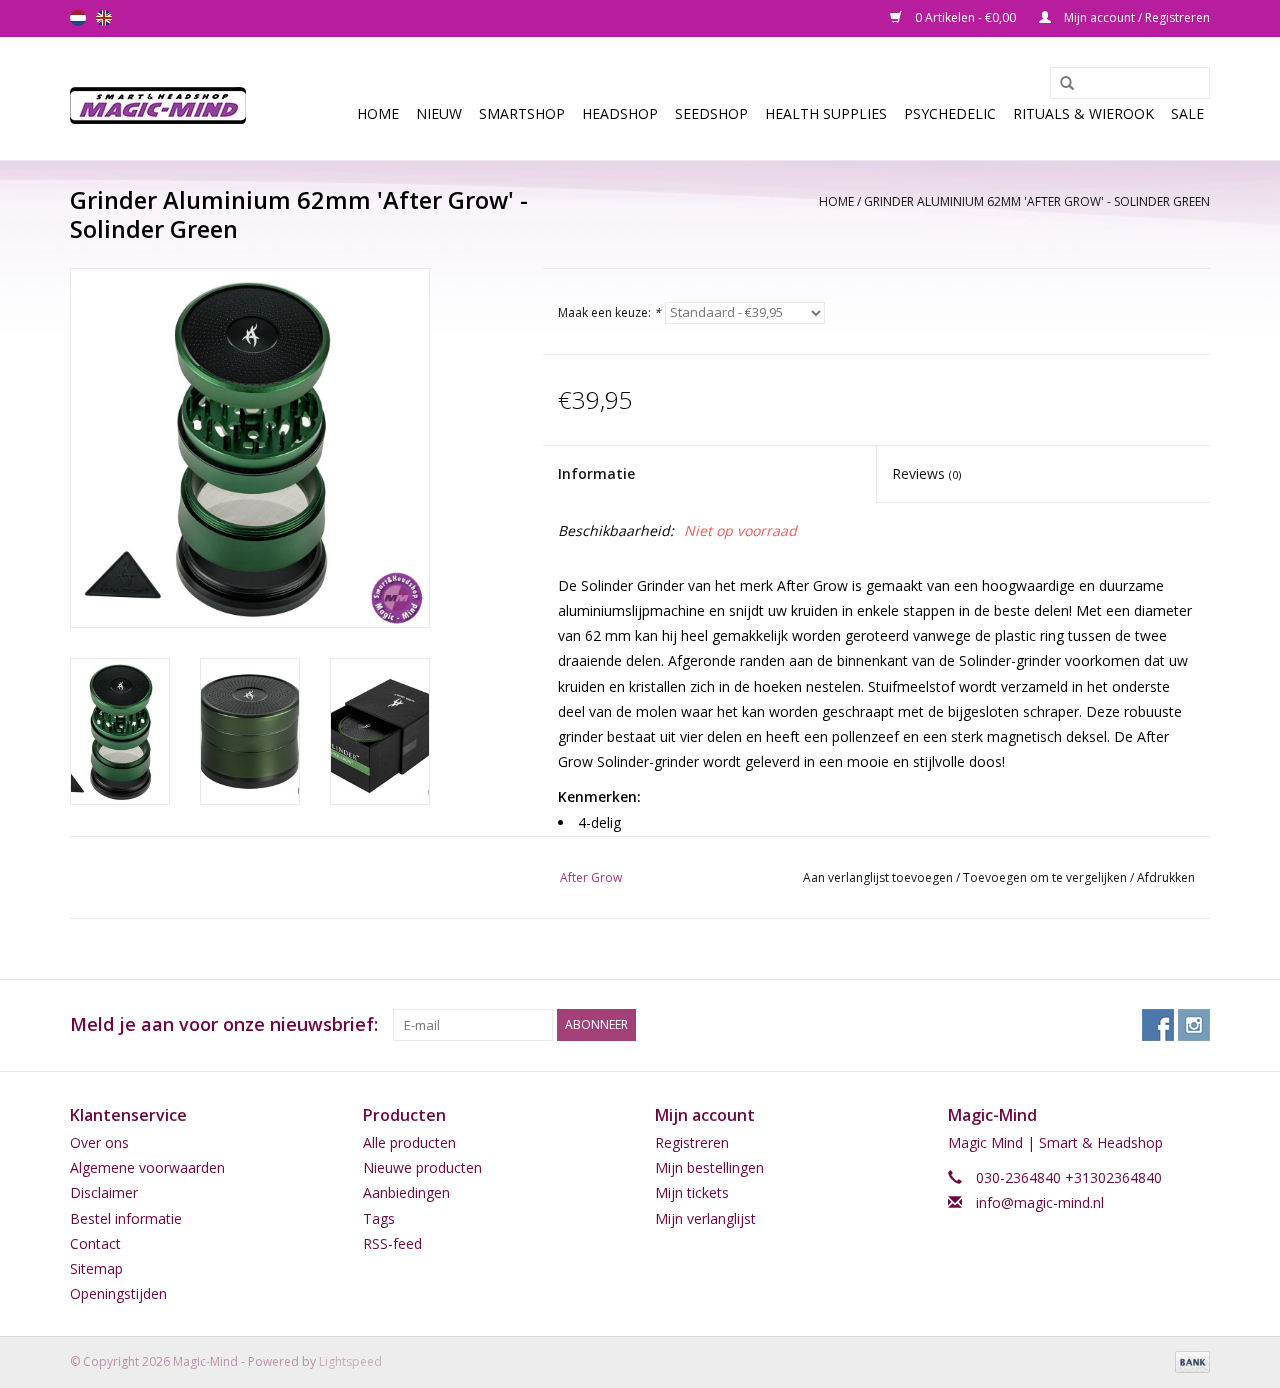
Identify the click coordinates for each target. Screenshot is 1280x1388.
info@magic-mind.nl (1040, 1202)
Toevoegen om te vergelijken (1046, 877)
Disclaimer (104, 1192)
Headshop (620, 113)
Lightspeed (350, 1361)
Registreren (692, 1142)
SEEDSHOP (711, 113)
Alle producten (409, 1142)
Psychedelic (950, 113)
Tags (379, 1218)
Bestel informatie (126, 1218)
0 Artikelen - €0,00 (965, 17)
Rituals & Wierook (1083, 113)
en (104, 18)
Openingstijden (118, 1293)
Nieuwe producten (422, 1167)
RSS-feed (392, 1243)
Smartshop (522, 113)
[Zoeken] (1060, 84)
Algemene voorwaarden (147, 1167)
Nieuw (439, 113)
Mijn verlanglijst (705, 1218)
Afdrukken (1166, 877)
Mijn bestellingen (709, 1167)
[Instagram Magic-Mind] (1194, 1025)
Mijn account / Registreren (1135, 17)
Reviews (926, 473)
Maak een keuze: (609, 312)
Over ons (99, 1142)
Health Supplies (826, 113)
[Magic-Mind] (164, 98)
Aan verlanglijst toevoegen (878, 877)
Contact (95, 1243)
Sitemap (96, 1268)
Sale (1187, 113)
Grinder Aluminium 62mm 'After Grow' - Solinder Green (1037, 201)
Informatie (596, 473)
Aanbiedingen (406, 1192)
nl (78, 18)
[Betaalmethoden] (1189, 1361)
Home (378, 113)
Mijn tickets (692, 1192)
